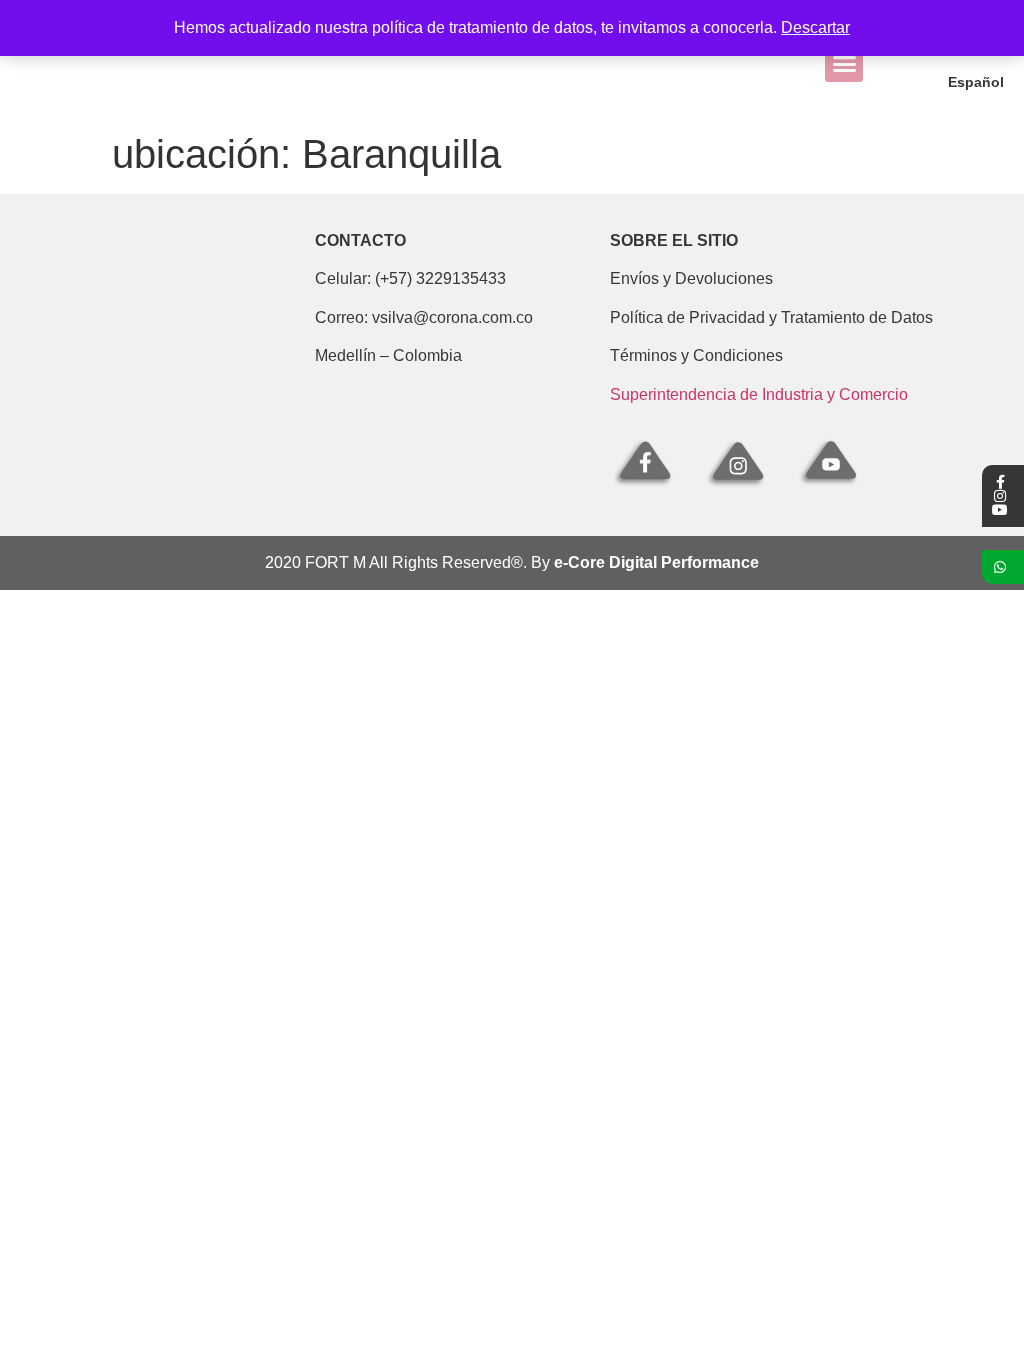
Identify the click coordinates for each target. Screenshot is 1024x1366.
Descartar (815, 27)
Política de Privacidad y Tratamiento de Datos (771, 317)
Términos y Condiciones (696, 355)
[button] (844, 64)
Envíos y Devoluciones (691, 278)
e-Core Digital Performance (656, 562)
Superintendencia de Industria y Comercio (759, 394)
